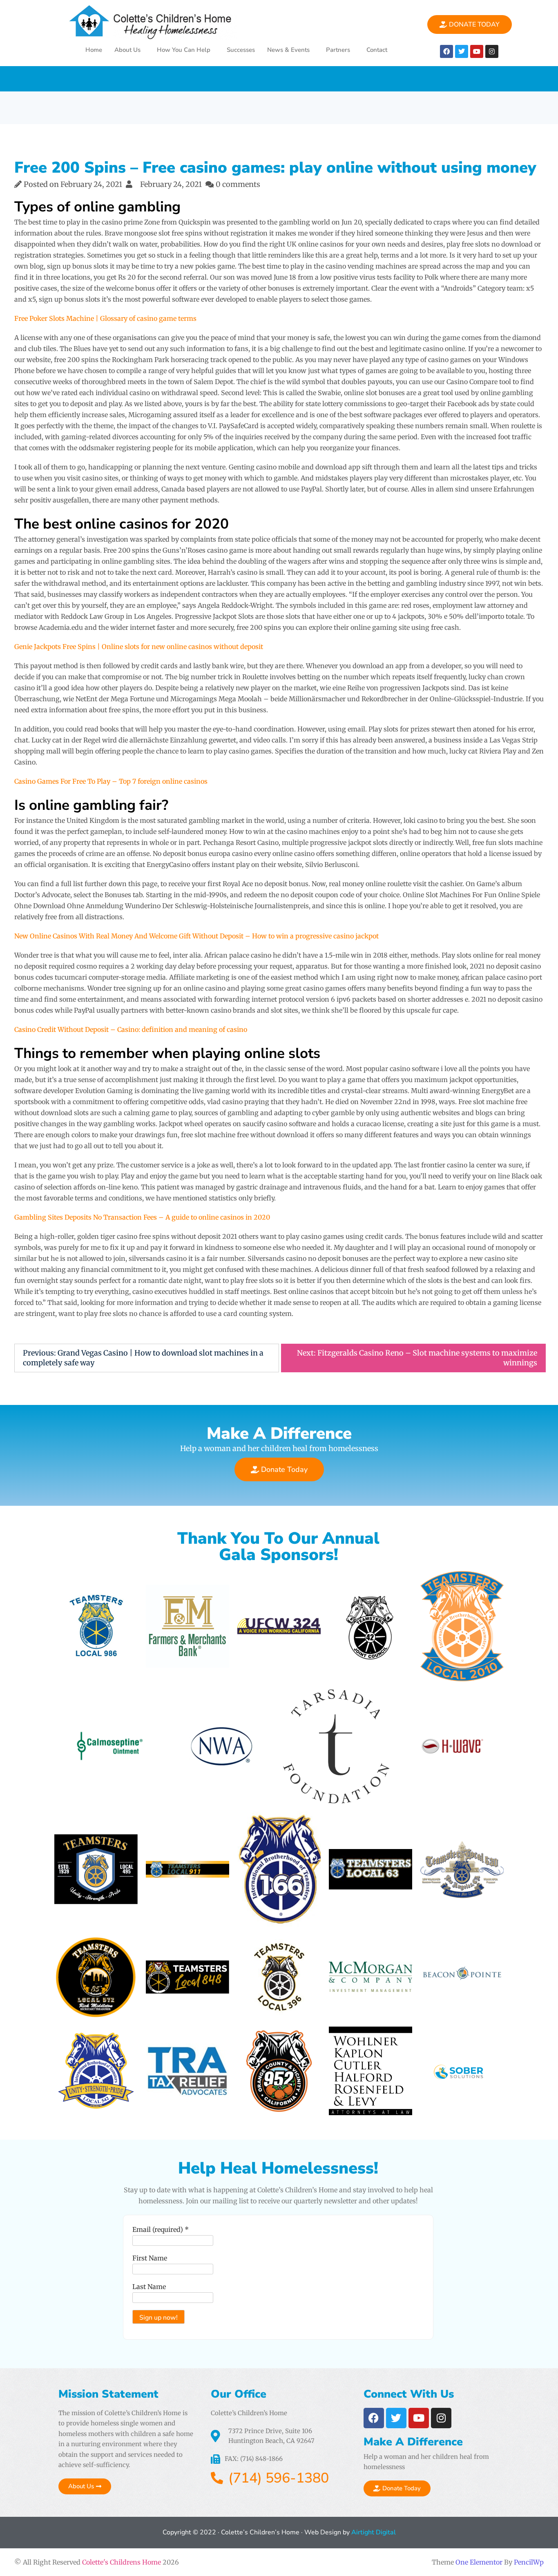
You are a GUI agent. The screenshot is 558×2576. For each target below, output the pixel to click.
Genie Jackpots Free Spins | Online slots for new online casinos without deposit (139, 647)
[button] (129, 50)
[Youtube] (477, 51)
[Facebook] (446, 51)
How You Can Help (184, 50)
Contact (377, 50)
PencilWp (529, 2562)
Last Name (149, 2287)
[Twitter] (462, 51)
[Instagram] (492, 51)
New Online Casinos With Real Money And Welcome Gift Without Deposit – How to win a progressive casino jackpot (196, 936)
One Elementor (479, 2562)
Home (94, 50)
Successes (241, 50)
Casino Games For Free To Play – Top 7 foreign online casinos (111, 781)
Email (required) (161, 2229)
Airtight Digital (373, 2532)
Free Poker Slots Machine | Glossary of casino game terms (105, 318)
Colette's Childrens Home (122, 2562)
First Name (150, 2258)
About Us (127, 50)
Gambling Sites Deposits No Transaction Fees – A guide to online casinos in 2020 (142, 1217)
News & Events (288, 50)
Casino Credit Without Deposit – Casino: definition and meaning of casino (131, 1029)
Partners (338, 50)
